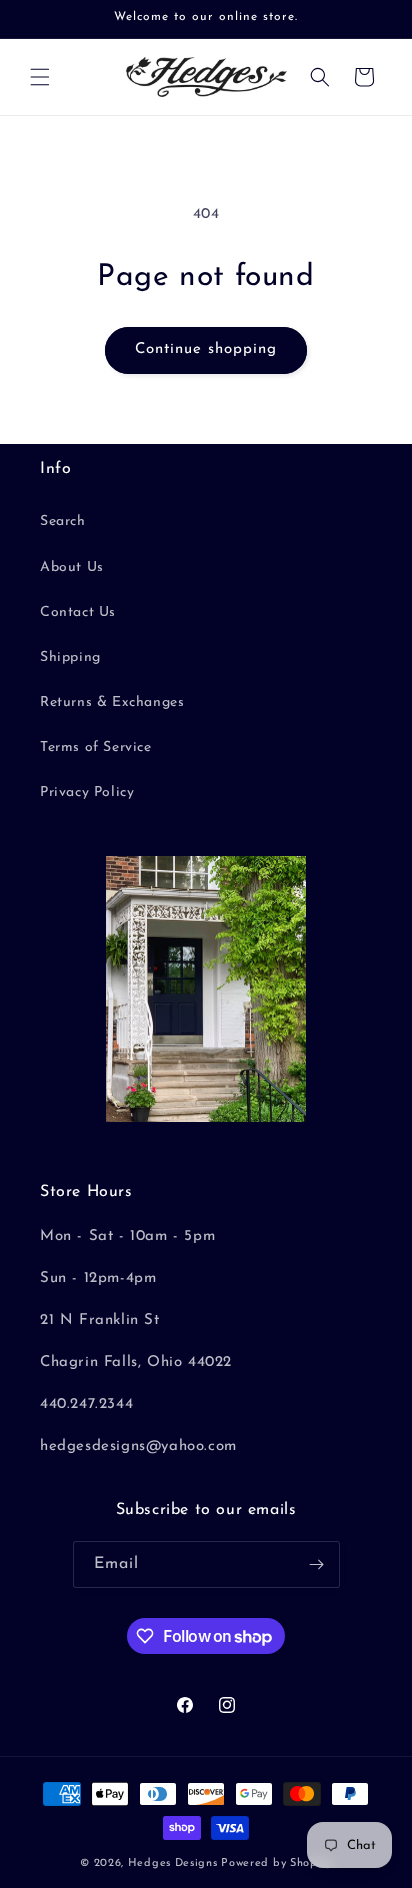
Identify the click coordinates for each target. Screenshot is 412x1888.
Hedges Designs (173, 1863)
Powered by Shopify (276, 1863)
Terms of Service (96, 747)
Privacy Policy (87, 792)
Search (63, 521)
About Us (72, 567)
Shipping (70, 657)
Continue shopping (206, 349)
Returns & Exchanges (112, 702)
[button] (40, 77)
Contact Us (78, 612)
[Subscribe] (317, 1564)
